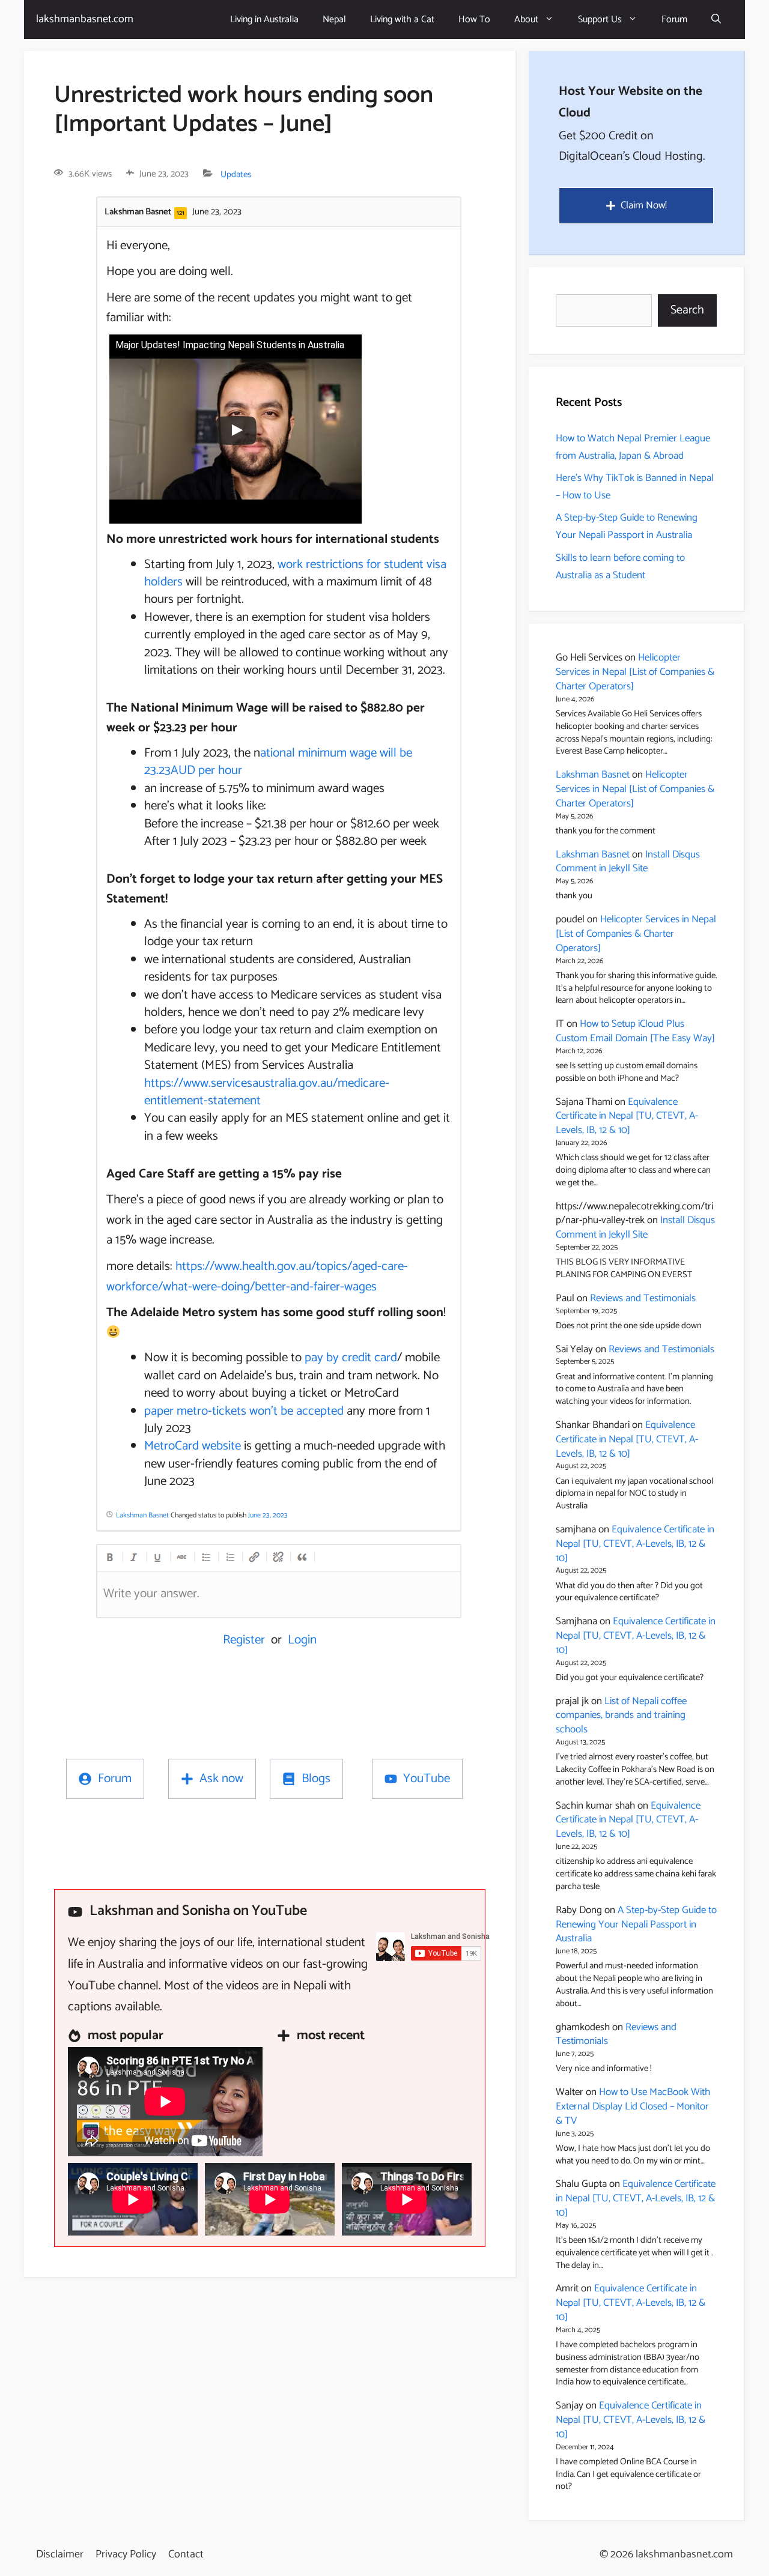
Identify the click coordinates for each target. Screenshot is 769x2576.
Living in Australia (264, 20)
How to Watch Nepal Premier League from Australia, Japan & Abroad (633, 447)
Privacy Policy (126, 2554)
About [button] (526, 20)
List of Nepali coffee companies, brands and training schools (621, 1716)
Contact (186, 2554)
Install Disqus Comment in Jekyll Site (628, 862)
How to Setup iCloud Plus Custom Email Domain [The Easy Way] (635, 1031)
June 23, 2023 (268, 1515)
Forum (674, 20)
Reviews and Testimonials (643, 1298)
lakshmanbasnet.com (85, 19)
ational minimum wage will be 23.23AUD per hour (278, 762)
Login (302, 1640)
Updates (236, 174)
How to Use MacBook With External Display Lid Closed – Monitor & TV (633, 2106)
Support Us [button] (600, 20)
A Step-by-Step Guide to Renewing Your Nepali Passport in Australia (627, 526)
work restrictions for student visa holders (295, 573)
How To (474, 20)
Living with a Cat (402, 20)
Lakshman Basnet (593, 775)
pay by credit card (351, 1358)
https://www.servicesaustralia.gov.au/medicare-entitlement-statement (267, 1092)
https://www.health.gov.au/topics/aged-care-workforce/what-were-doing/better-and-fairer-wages (257, 1277)
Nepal (334, 20)
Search (687, 310)
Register (244, 1640)
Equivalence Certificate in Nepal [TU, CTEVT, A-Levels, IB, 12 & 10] (627, 1116)
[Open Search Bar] (716, 20)
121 (181, 213)
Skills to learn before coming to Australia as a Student (620, 567)
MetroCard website (193, 1446)
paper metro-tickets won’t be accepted (244, 1411)
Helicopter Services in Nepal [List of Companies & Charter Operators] (635, 672)
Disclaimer (60, 2554)
